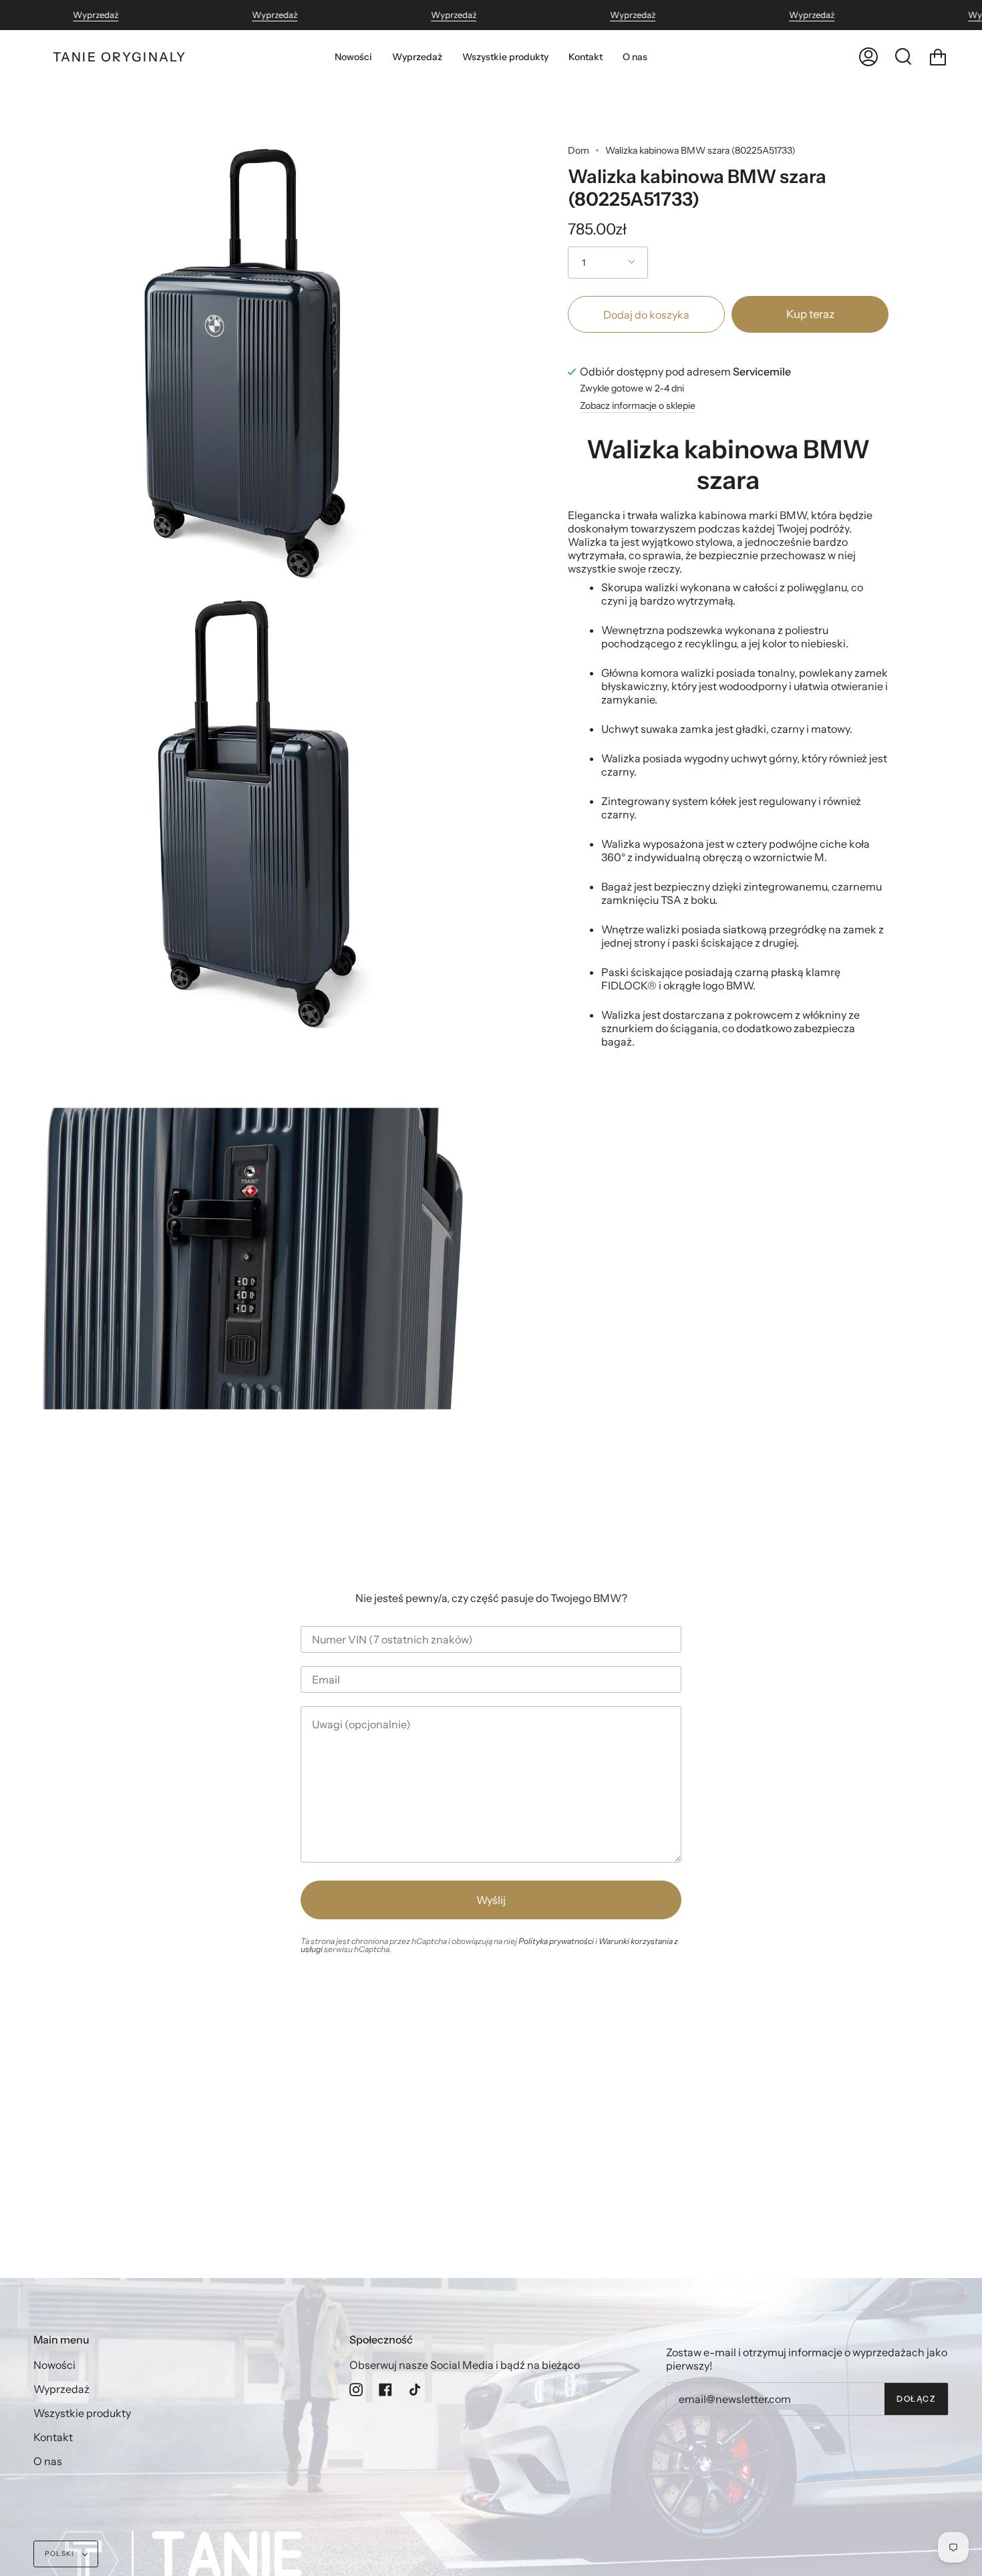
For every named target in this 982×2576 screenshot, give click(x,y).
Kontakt (53, 2437)
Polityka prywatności (556, 1941)
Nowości (54, 2365)
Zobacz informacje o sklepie (638, 406)
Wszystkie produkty (82, 2413)
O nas (48, 2461)
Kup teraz (810, 314)
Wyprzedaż (96, 15)
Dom (579, 150)
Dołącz (916, 2399)
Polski (60, 2554)
